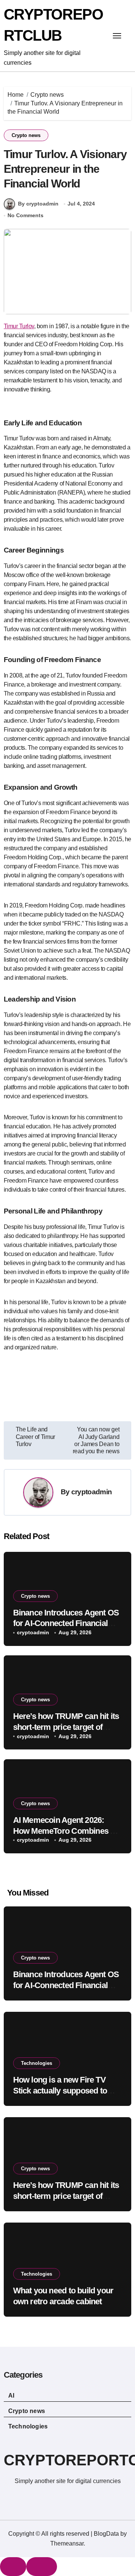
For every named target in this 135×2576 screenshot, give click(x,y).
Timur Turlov (19, 326)
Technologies (37, 2063)
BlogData (106, 2534)
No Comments (25, 215)
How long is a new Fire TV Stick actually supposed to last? (60, 2090)
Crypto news (26, 135)
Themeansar (67, 2543)
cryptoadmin (91, 1492)
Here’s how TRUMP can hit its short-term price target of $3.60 (66, 1727)
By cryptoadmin (38, 204)
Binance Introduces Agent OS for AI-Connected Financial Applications (66, 1623)
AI (11, 2396)
